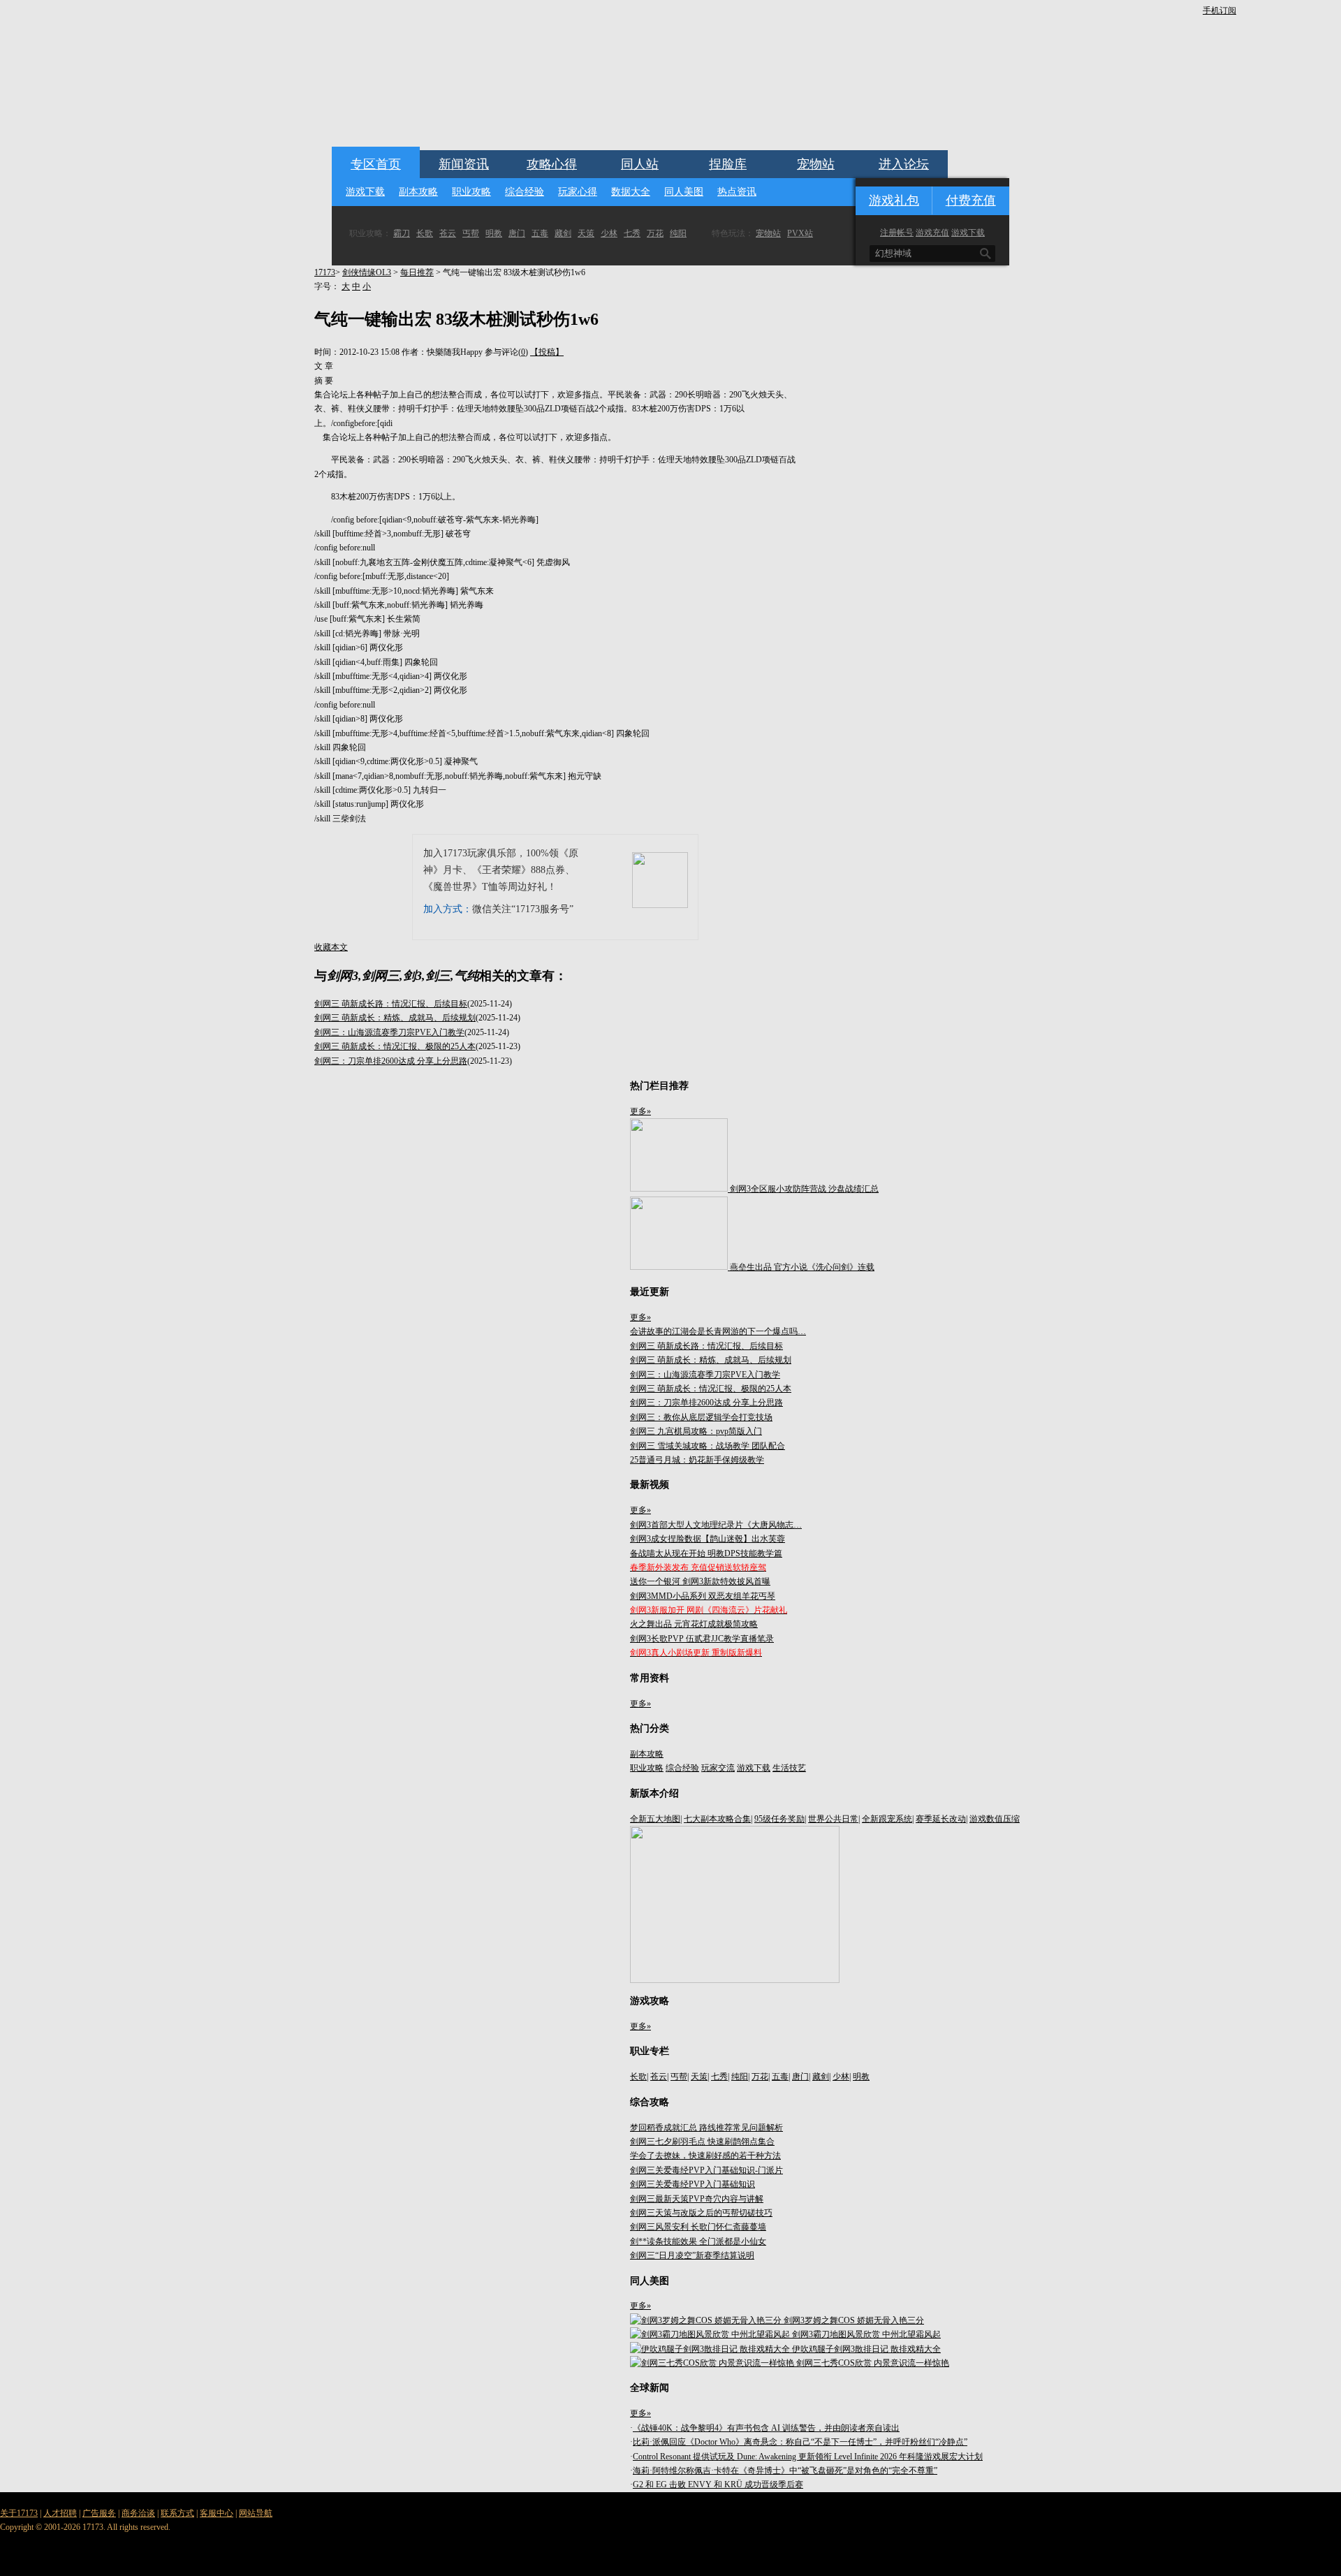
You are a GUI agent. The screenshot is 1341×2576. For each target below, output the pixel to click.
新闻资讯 (464, 164)
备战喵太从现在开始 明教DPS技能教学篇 (706, 1553)
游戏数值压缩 (995, 1819)
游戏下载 (365, 192)
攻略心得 (552, 164)
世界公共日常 (833, 1819)
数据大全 (631, 192)
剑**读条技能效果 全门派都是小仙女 (698, 2241)
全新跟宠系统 (887, 1819)
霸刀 (402, 233)
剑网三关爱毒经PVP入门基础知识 (693, 2184)
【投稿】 (547, 352)
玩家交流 (718, 1768)
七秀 (632, 233)
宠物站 (816, 164)
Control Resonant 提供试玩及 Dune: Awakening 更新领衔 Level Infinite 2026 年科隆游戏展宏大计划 (808, 2457)
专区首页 (376, 164)
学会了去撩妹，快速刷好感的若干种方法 (705, 2156)
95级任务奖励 (779, 1819)
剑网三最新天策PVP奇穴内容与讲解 (697, 2199)
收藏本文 (331, 947)
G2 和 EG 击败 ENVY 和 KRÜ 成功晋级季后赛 (718, 2484)
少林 (609, 233)
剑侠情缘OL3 (367, 272)
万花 (655, 233)
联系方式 (177, 2513)
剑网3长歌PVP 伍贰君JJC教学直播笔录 (702, 1639)
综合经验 (525, 192)
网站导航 (256, 2513)
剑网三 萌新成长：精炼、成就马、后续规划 (395, 1018)
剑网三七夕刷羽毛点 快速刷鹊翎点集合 (702, 2142)
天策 (586, 233)
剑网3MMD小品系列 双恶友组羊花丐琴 (703, 1596)
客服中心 (217, 2513)
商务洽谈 (138, 2513)
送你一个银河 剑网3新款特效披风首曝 (700, 1581)
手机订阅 (1219, 10)
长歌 (425, 233)
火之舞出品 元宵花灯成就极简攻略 (694, 1624)
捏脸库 (728, 164)
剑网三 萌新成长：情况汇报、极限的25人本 (395, 1046)
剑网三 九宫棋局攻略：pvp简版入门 (696, 1431)
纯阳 (678, 233)
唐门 (517, 233)
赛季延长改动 (941, 1819)
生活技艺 (789, 1768)
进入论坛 (904, 164)
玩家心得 (578, 192)
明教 (494, 233)
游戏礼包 (894, 200)
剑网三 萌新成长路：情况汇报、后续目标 (391, 1004)
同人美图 (684, 192)
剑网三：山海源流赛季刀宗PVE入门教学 (389, 1032)
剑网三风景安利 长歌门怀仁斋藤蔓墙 (698, 2227)
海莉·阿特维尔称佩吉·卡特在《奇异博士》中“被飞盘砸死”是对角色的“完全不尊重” (785, 2471)
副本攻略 (418, 192)
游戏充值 (932, 233)
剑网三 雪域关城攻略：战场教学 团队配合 (708, 1446)
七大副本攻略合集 (717, 1819)
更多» (640, 1111)
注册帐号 (897, 233)
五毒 (540, 233)
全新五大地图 (655, 1819)
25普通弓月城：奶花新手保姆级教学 (697, 1460)
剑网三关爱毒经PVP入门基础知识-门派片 (706, 2170)
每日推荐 (417, 272)
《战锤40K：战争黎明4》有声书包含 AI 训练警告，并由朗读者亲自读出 (766, 2428)
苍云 (448, 233)
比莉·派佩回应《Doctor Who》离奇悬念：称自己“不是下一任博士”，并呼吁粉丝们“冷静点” (800, 2442)
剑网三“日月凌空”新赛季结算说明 (692, 2255)
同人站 (640, 164)
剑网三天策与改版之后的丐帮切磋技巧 (701, 2213)
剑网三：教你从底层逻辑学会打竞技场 (701, 1417)
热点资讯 (737, 192)
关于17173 (19, 2513)
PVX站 (800, 233)
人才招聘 (60, 2513)
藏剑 (563, 233)
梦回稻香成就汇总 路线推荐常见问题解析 (706, 2128)
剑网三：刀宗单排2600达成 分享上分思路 (391, 1061)
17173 (325, 272)
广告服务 (99, 2513)
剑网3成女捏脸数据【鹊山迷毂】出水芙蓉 (708, 1539)
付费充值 (971, 200)
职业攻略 (471, 192)
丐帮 (471, 233)
